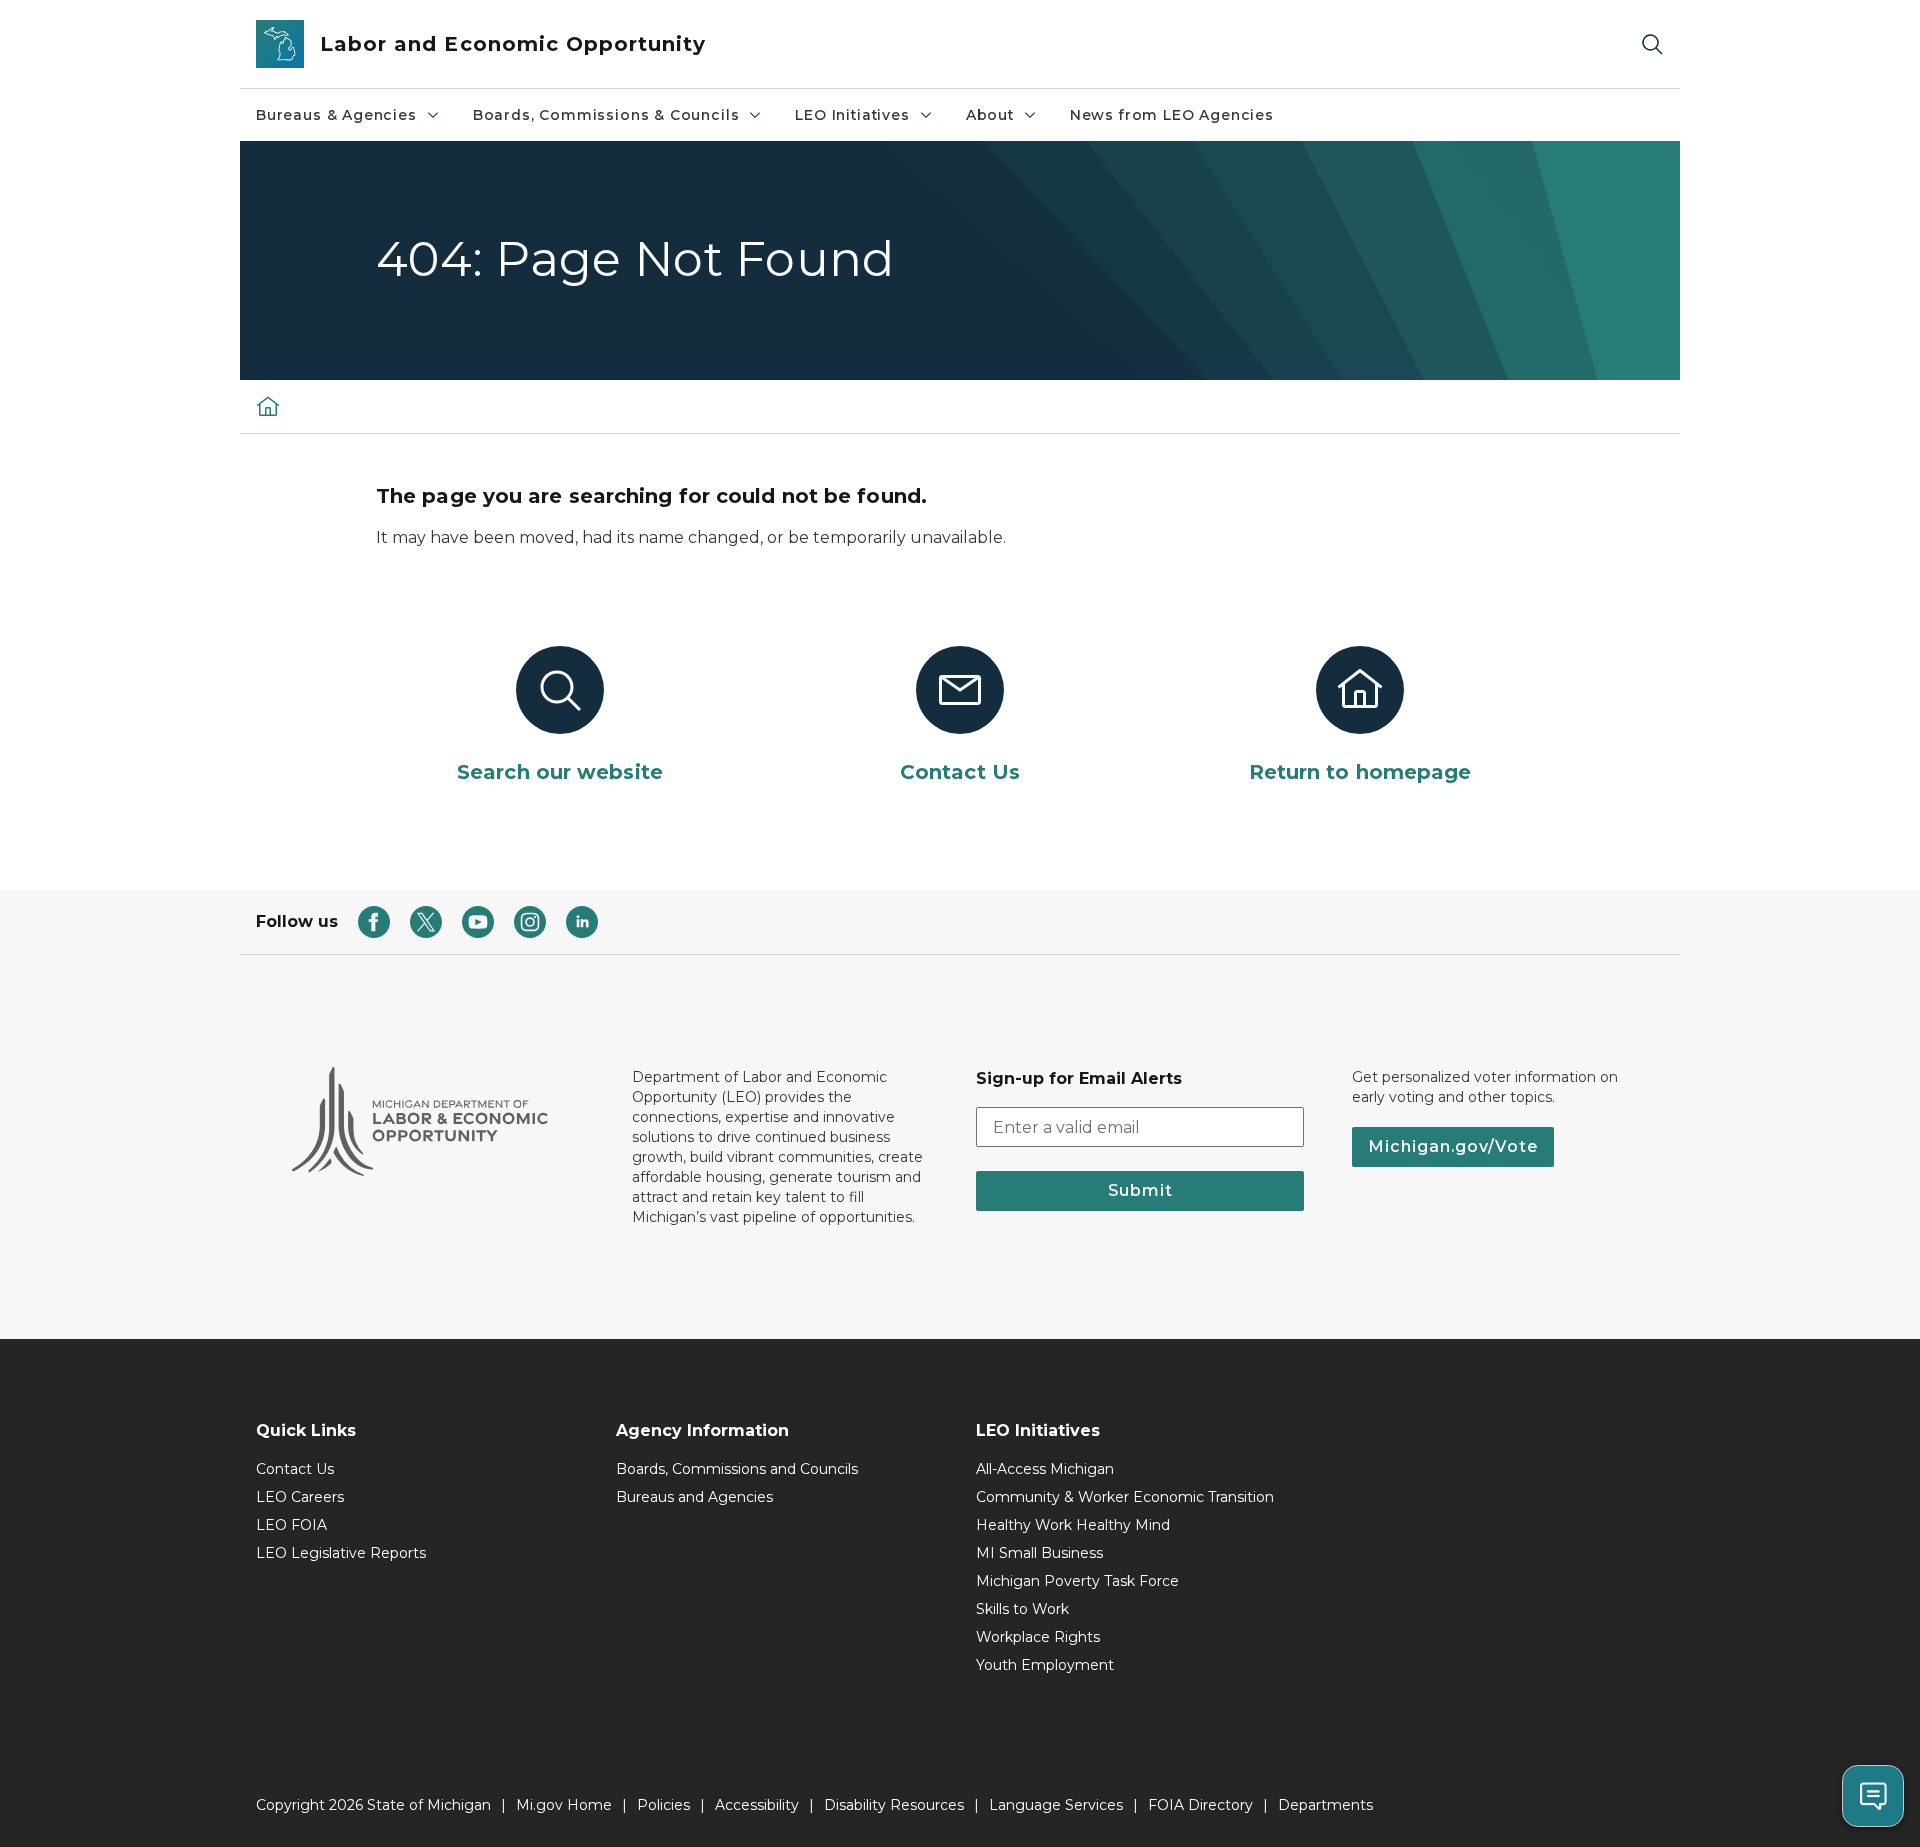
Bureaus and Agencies (694, 1497)
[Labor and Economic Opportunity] (268, 406)
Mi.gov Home (564, 1805)
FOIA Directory (1200, 1805)
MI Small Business (1039, 1553)
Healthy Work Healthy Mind (1073, 1525)
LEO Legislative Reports (341, 1553)
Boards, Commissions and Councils (737, 1469)
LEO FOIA (291, 1525)
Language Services (1056, 1805)
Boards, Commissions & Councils (606, 115)
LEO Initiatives (852, 115)
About (990, 115)
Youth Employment (1045, 1665)
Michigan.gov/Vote (1453, 1146)
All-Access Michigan (1045, 1469)
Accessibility (757, 1805)
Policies (663, 1805)
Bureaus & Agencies (336, 115)
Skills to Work (1022, 1609)
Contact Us (295, 1469)
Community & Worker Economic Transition (1125, 1497)
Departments (1325, 1805)
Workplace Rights (1038, 1637)
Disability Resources (894, 1805)
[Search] (1652, 44)
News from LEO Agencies (1172, 115)
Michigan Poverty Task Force (1077, 1581)
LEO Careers (300, 1497)
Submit (1140, 1190)
